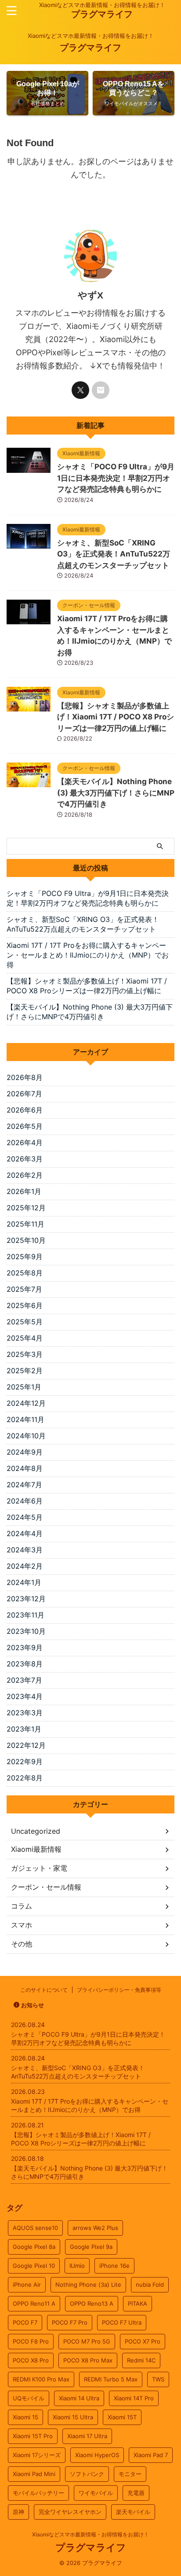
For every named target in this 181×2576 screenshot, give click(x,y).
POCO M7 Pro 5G (87, 2341)
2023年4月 (25, 1696)
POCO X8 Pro (31, 2360)
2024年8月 (25, 1468)
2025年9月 (25, 1257)
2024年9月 (25, 1452)
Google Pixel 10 (34, 2266)
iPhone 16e (114, 2266)
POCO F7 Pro (70, 2322)
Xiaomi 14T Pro (134, 2398)
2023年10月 (26, 1631)
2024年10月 (26, 1436)
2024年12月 (26, 1403)
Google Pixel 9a (91, 2247)
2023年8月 (25, 1664)
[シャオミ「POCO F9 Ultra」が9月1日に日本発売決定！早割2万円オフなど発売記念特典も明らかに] (29, 468)
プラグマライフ (102, 14)
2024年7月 (24, 1485)
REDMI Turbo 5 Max (111, 2379)
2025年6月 (25, 1305)
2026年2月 (25, 1175)
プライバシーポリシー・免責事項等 (119, 1990)
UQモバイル (29, 2398)
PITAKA (138, 2303)
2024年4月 (25, 1533)
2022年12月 (26, 1745)
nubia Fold (150, 2285)
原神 (18, 2512)
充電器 (136, 2493)
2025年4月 (25, 1338)
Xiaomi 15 (25, 2417)
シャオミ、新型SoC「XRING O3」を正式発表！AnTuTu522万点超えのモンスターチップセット (114, 554)
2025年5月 (25, 1322)
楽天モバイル (133, 2512)
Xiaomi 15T (122, 2417)
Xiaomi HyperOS (97, 2455)
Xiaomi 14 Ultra (79, 2398)
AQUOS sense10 (35, 2228)
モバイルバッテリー (38, 2493)
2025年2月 (25, 1371)
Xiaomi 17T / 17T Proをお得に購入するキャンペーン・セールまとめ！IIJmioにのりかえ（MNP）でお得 (88, 955)
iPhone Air (27, 2285)
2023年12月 (26, 1599)
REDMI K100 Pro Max (41, 2379)
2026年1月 (24, 1191)
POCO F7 (25, 2322)
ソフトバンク (87, 2474)
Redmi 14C (141, 2360)
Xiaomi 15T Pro (33, 2436)
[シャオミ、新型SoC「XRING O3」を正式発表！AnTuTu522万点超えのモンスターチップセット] (29, 544)
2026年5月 (25, 1126)
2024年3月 (25, 1550)
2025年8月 (25, 1273)
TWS (158, 2379)
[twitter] (80, 390)
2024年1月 (24, 1582)
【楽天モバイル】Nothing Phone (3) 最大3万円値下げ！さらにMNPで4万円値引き (116, 793)
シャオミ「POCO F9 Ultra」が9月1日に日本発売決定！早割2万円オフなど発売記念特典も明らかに (116, 478)
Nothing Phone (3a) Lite (88, 2285)
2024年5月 (25, 1517)
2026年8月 (25, 1077)
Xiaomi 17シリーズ (37, 2455)
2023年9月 (25, 1647)
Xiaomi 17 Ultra (87, 2436)
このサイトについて (44, 1990)
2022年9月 (25, 1762)
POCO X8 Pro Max (88, 2360)
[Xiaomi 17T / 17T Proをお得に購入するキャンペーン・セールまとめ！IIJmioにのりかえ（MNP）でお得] (29, 620)
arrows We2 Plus (95, 2228)
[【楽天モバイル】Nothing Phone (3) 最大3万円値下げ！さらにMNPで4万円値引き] (29, 783)
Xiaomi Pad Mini (34, 2474)
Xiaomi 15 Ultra (73, 2417)
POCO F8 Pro (31, 2341)
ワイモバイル (96, 2493)
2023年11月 (25, 1615)
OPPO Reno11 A (34, 2303)
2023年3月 (25, 1713)
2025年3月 (25, 1354)
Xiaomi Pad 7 (151, 2455)
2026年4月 (25, 1142)
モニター (130, 2474)
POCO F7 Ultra (122, 2322)
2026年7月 (24, 1094)
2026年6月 (25, 1110)
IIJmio (77, 2266)
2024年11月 (25, 1419)
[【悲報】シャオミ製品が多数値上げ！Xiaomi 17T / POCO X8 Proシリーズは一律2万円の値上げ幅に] (29, 707)
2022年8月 (25, 1778)
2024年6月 (25, 1501)
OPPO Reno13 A (92, 2303)
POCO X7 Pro (143, 2341)
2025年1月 (24, 1387)
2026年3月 (25, 1159)
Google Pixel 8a (34, 2247)
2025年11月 (25, 1224)
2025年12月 (26, 1208)
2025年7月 (24, 1289)
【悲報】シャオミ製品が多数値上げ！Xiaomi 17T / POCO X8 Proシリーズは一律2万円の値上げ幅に (116, 717)
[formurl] (101, 390)
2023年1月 (24, 1729)
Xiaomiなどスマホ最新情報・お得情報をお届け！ (90, 2534)
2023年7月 (24, 1680)
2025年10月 (26, 1240)
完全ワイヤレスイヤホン (70, 2512)
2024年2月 (25, 1566)
